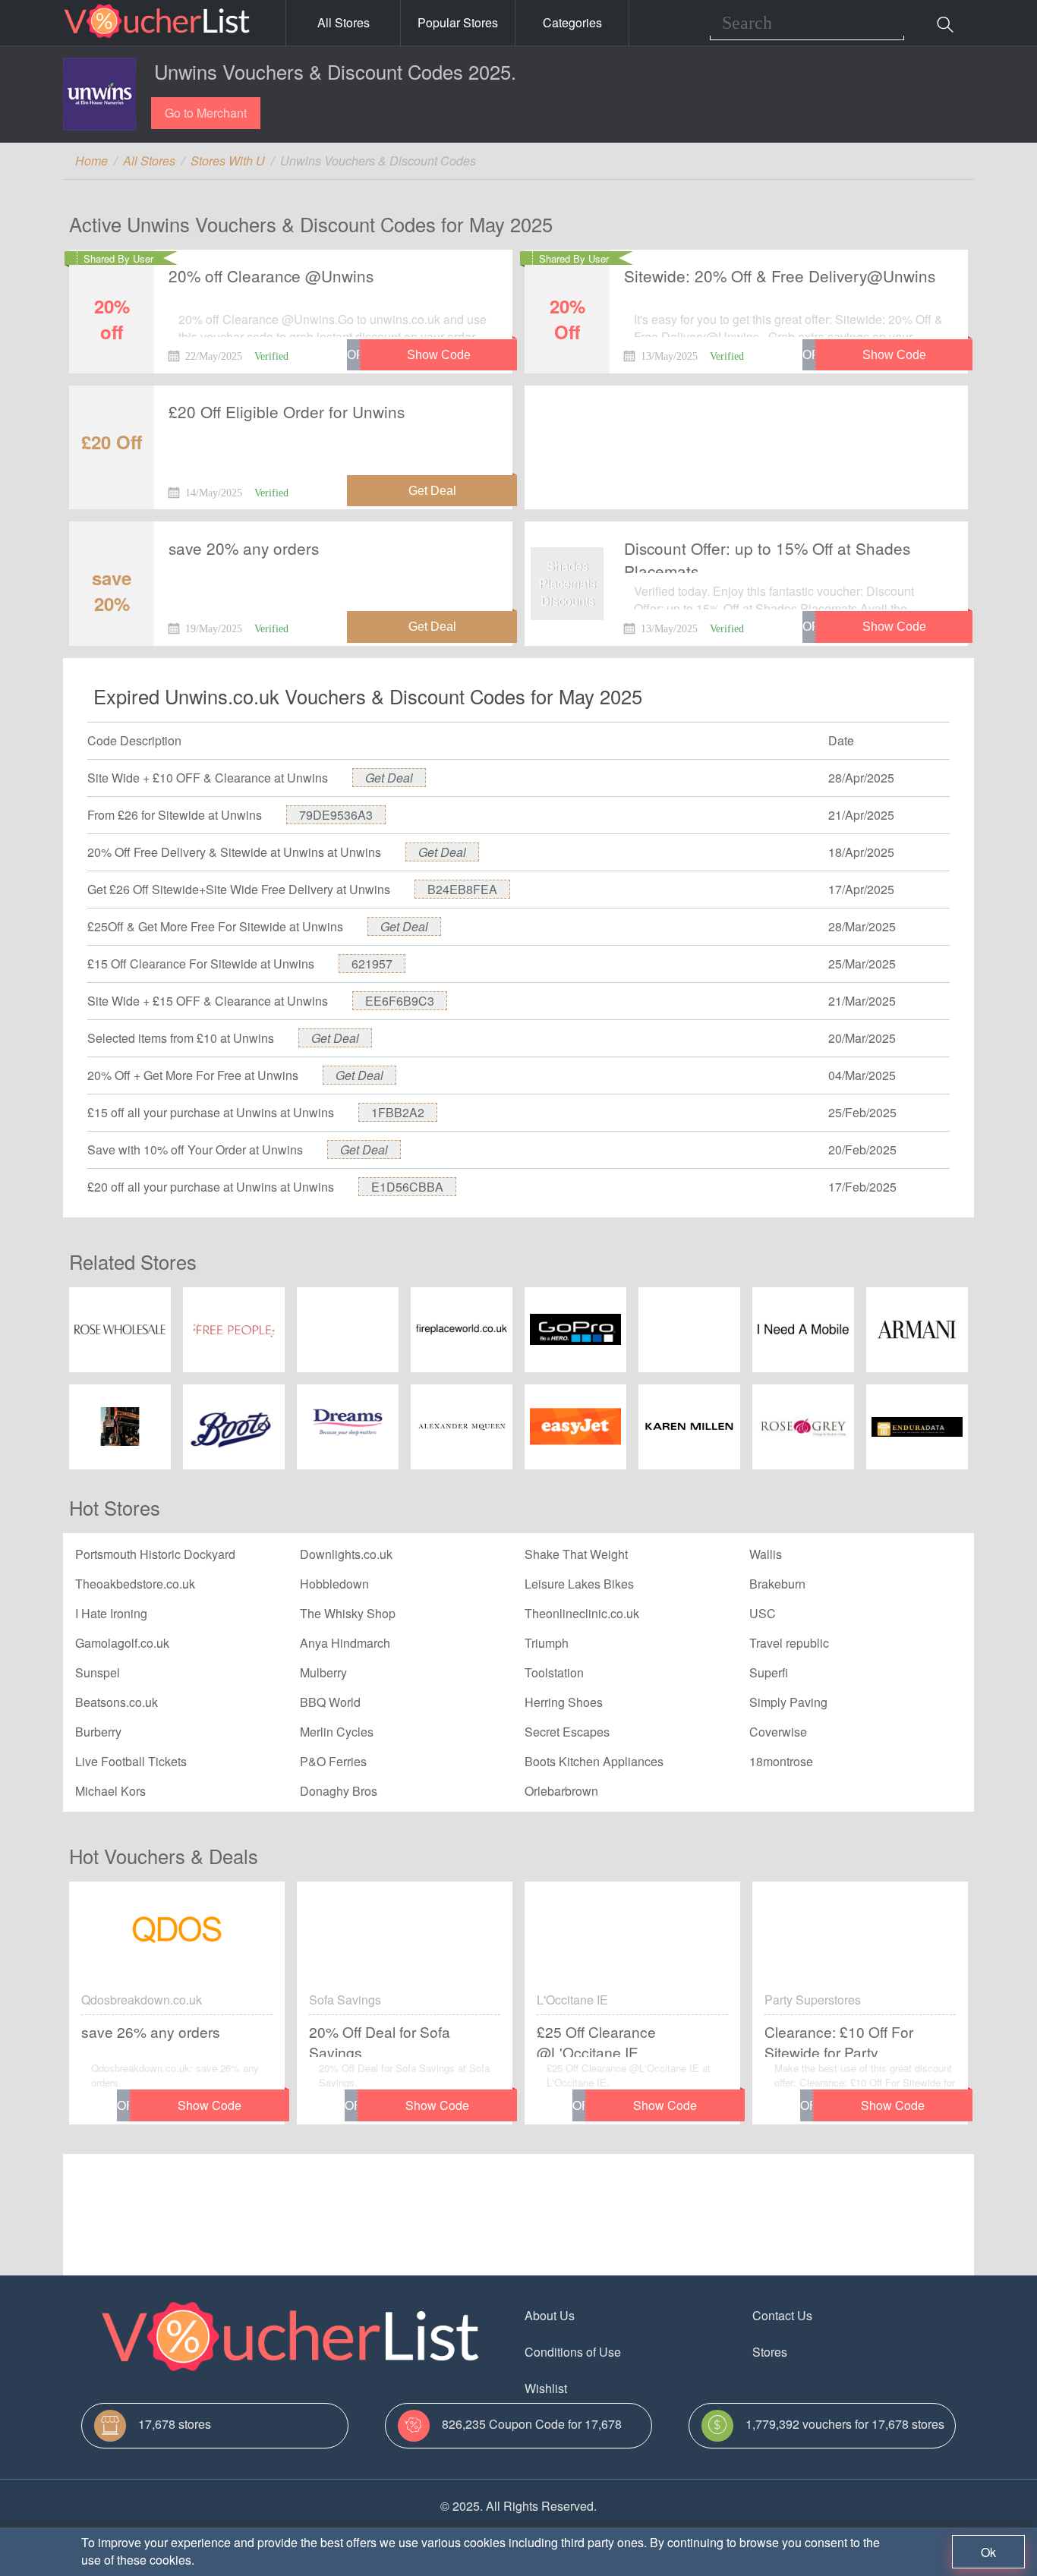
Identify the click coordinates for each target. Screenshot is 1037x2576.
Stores (770, 2352)
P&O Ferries (333, 1761)
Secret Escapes (567, 1732)
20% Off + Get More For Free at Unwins (193, 1075)
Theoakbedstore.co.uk (135, 1584)
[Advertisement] (746, 435)
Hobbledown (334, 1584)
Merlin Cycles (337, 1732)
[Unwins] (99, 94)
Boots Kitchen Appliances (594, 1761)
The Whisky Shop (348, 1613)
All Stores (344, 22)
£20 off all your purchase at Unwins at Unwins (211, 1187)
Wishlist (546, 2388)
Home (91, 161)
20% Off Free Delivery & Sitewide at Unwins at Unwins (234, 852)
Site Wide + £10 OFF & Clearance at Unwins (208, 778)
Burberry (98, 1732)
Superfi (769, 1672)
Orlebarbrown (561, 1791)
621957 (372, 964)
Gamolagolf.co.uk (122, 1643)
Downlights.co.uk (346, 1554)
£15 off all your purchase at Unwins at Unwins (211, 1112)
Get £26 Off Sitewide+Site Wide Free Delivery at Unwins (239, 889)
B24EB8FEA (462, 889)
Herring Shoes (564, 1702)
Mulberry (323, 1672)
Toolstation (554, 1672)
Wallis (766, 1554)
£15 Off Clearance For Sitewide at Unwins (201, 964)
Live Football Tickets (131, 1761)
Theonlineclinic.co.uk (582, 1613)
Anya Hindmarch (345, 1643)
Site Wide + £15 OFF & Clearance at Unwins (208, 1001)
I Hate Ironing (111, 1613)
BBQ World (330, 1702)
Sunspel (98, 1672)
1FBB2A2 (398, 1112)
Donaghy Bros (339, 1791)
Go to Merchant (206, 113)
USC (763, 1613)
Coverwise (778, 1732)
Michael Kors (110, 1791)
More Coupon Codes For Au (828, 2388)
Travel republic (789, 1643)
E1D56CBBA (407, 1187)
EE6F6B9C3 (400, 1001)
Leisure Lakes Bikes (579, 1584)
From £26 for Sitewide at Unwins (175, 815)
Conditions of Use (573, 2352)
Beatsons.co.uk (117, 1702)
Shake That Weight (576, 1554)
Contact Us (782, 2315)
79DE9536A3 (336, 815)
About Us (550, 2315)
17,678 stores (175, 2424)
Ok (988, 2552)
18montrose (781, 1761)
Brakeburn (777, 1584)
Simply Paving (788, 1702)
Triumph (547, 1643)
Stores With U (228, 161)
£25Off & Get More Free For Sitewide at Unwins (215, 926)
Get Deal (389, 778)
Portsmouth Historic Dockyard (155, 1554)
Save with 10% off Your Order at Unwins (195, 1149)
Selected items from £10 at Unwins (181, 1038)
